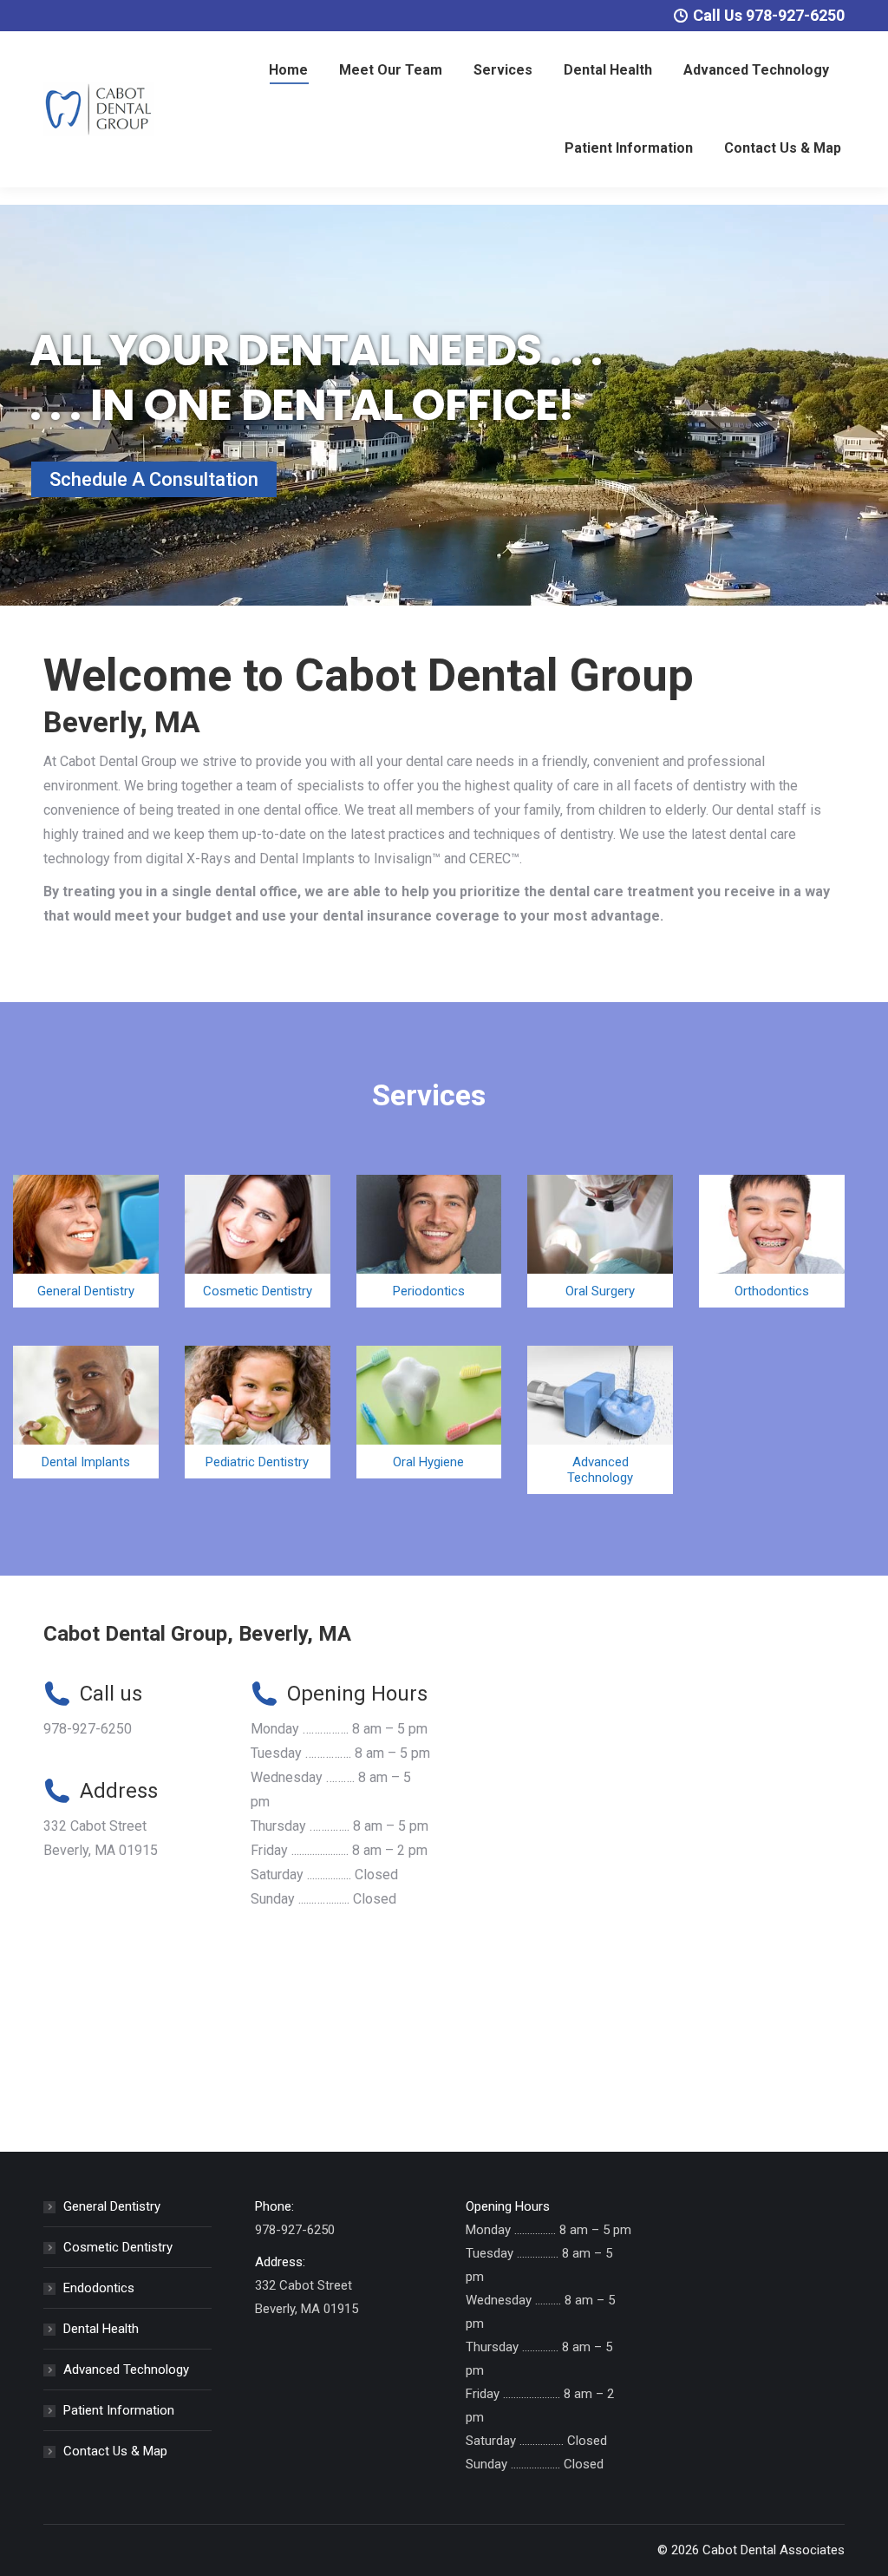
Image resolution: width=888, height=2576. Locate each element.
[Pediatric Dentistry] (258, 1412)
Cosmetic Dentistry (118, 2247)
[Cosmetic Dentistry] (258, 1241)
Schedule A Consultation (154, 479)
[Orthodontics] (772, 1241)
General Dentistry (112, 2206)
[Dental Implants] (86, 1412)
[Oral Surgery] (600, 1241)
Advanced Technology (126, 2370)
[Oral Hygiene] (429, 1412)
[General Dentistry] (86, 1241)
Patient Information (119, 2410)
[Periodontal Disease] (429, 1241)
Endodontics (99, 2288)
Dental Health (101, 2329)
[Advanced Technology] (600, 1420)
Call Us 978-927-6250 (769, 15)
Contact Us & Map (115, 2451)
